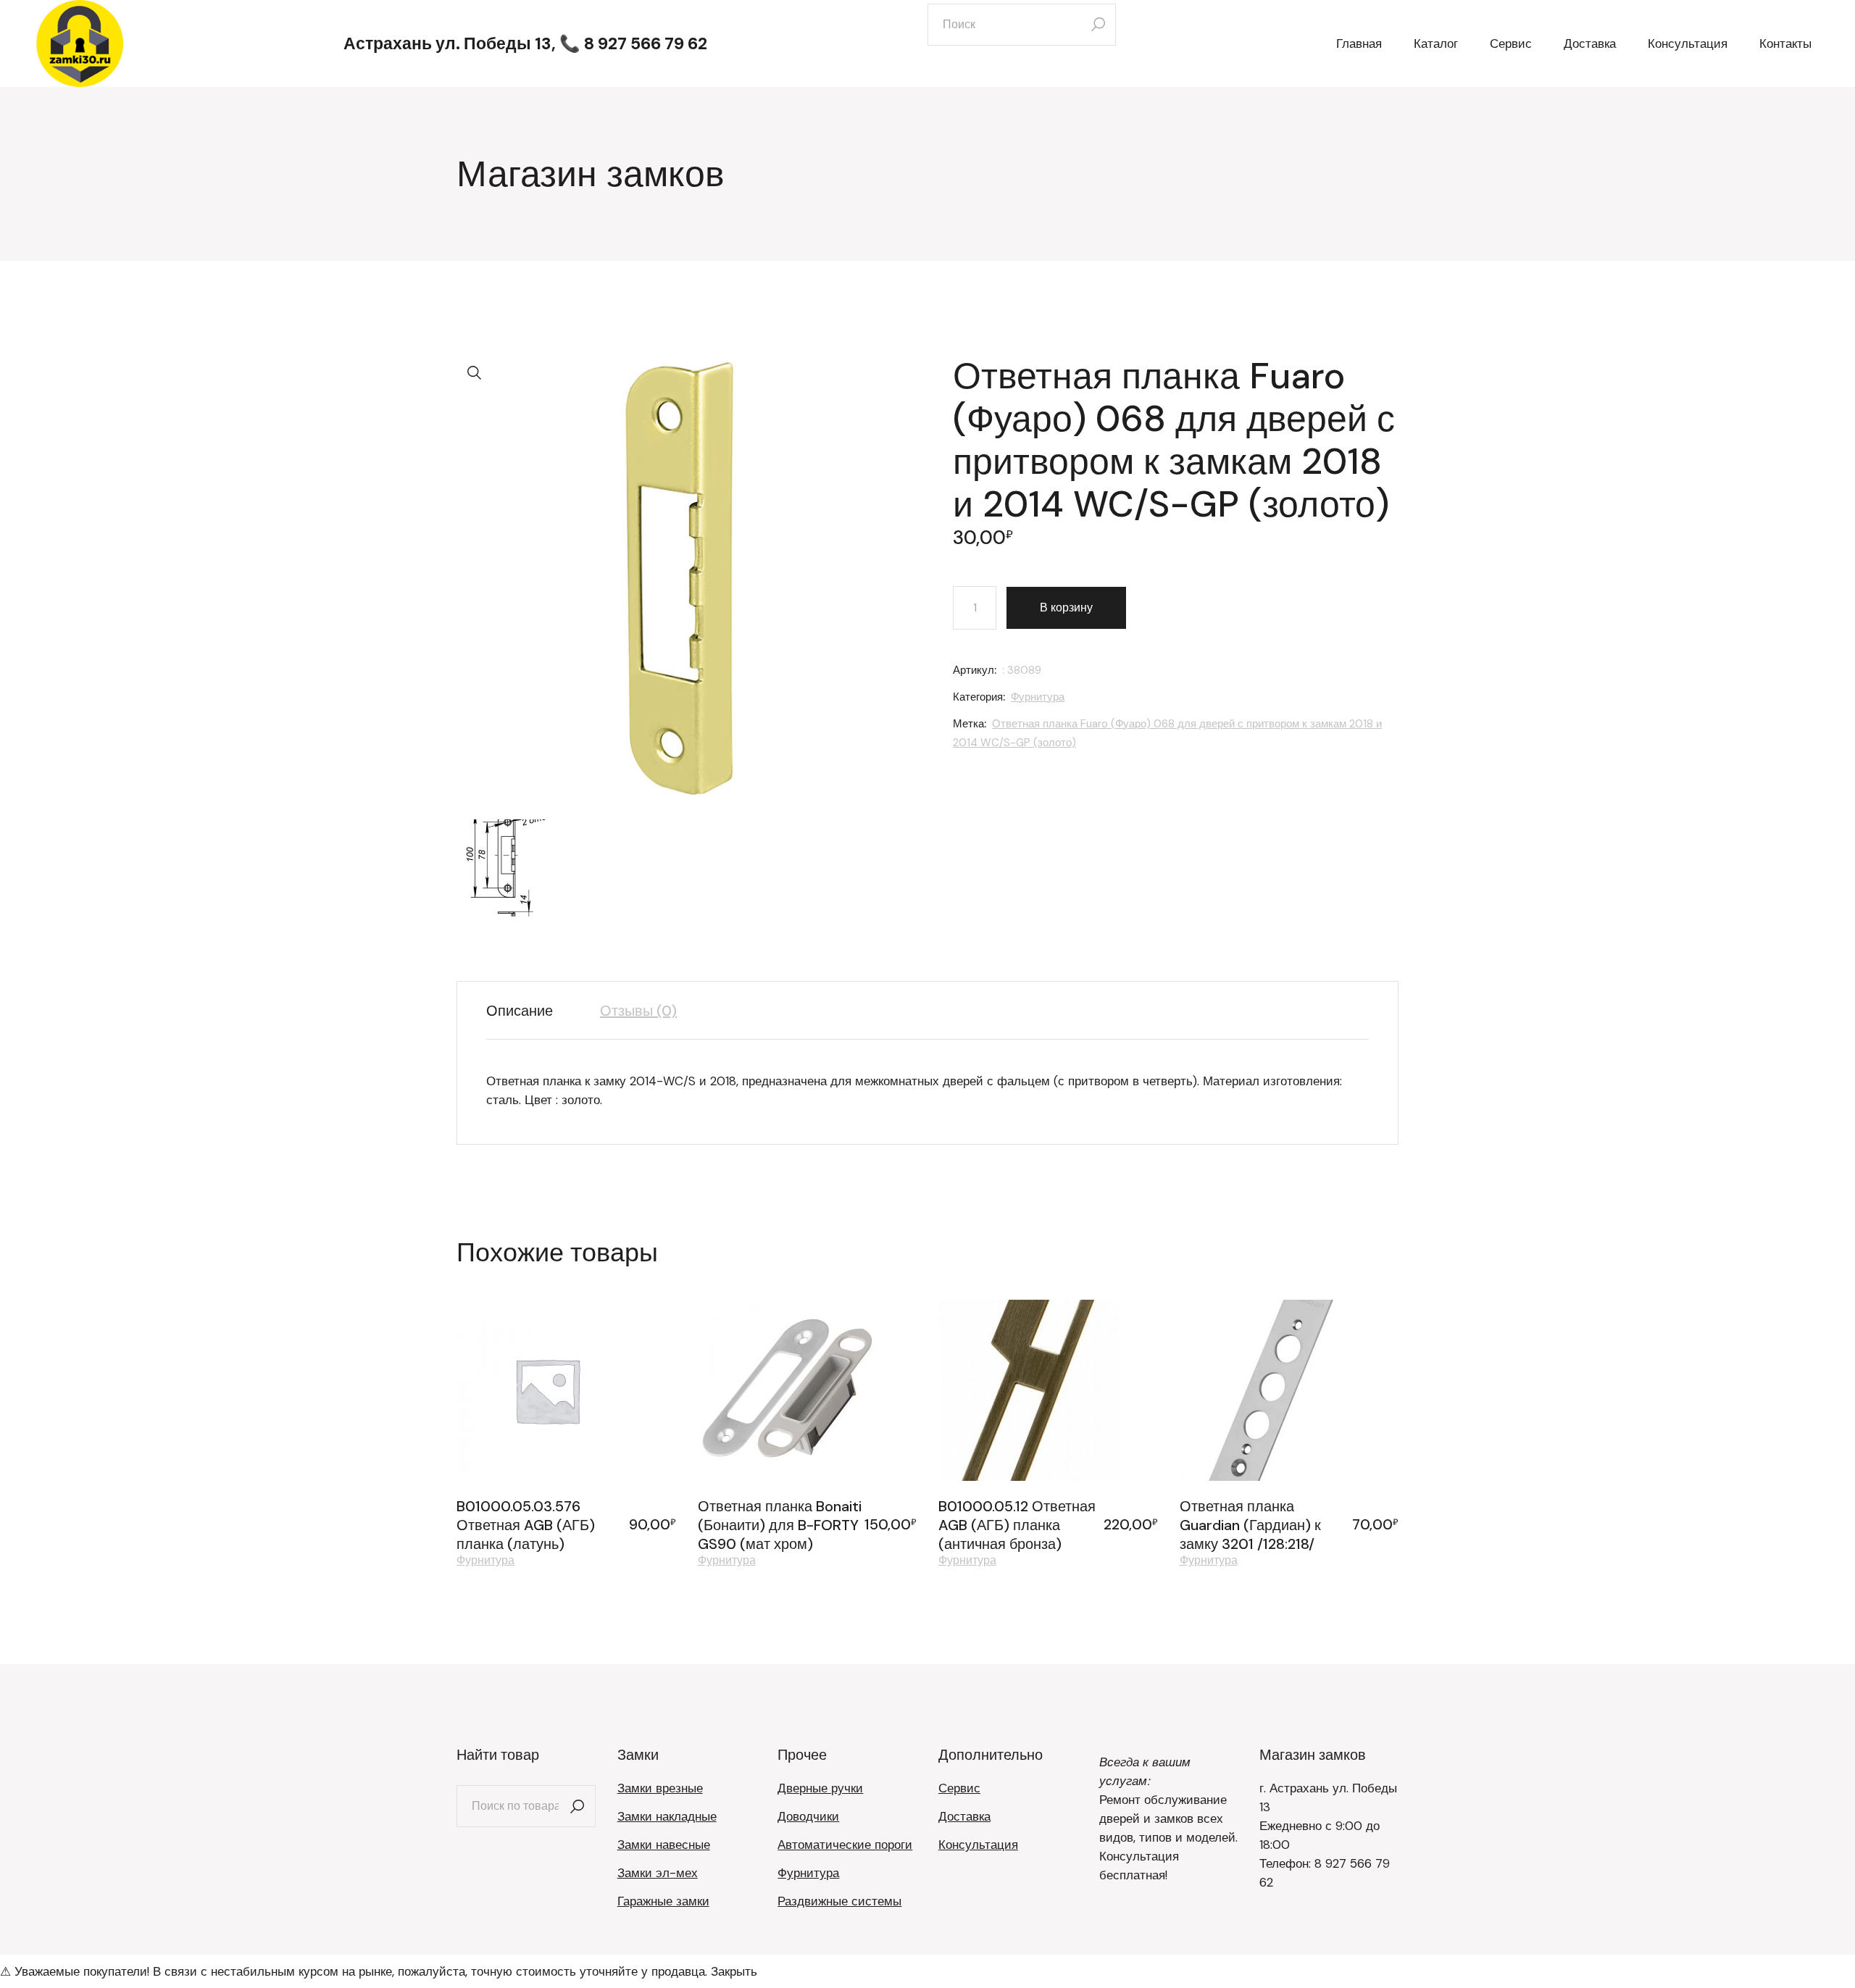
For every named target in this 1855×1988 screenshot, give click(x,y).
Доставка (964, 1816)
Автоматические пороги (845, 1845)
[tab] (530, 1011)
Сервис (959, 1788)
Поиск (578, 1806)
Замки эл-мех (658, 1873)
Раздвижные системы (839, 1901)
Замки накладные (667, 1816)
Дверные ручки (820, 1788)
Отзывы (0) (638, 1011)
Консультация (978, 1845)
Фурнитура (1038, 697)
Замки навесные (664, 1845)
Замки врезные (660, 1788)
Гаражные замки (663, 1901)
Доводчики (808, 1816)
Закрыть (734, 1971)
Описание (520, 1011)
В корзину (1066, 607)
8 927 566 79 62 (646, 43)
